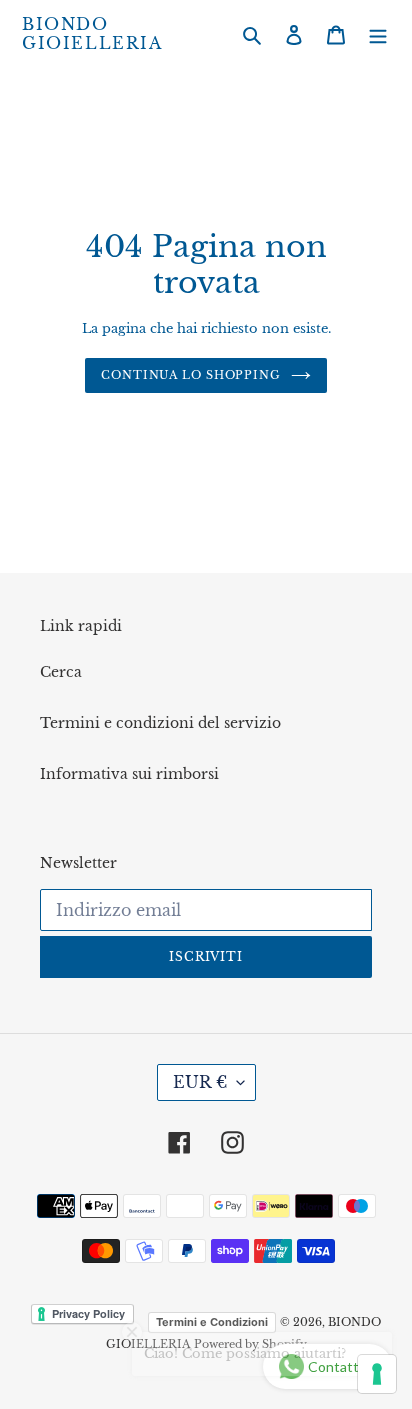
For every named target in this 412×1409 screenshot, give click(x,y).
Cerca (61, 672)
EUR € (200, 1082)
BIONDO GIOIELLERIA (92, 34)
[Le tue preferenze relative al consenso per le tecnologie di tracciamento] (377, 1374)
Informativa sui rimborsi (129, 774)
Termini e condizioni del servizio (160, 723)
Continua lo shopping (191, 375)
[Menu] (378, 34)
